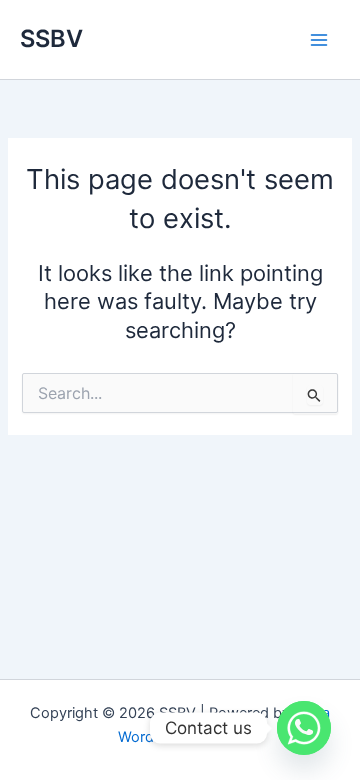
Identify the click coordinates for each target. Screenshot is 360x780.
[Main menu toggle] (319, 40)
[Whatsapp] (304, 728)
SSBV (51, 38)
